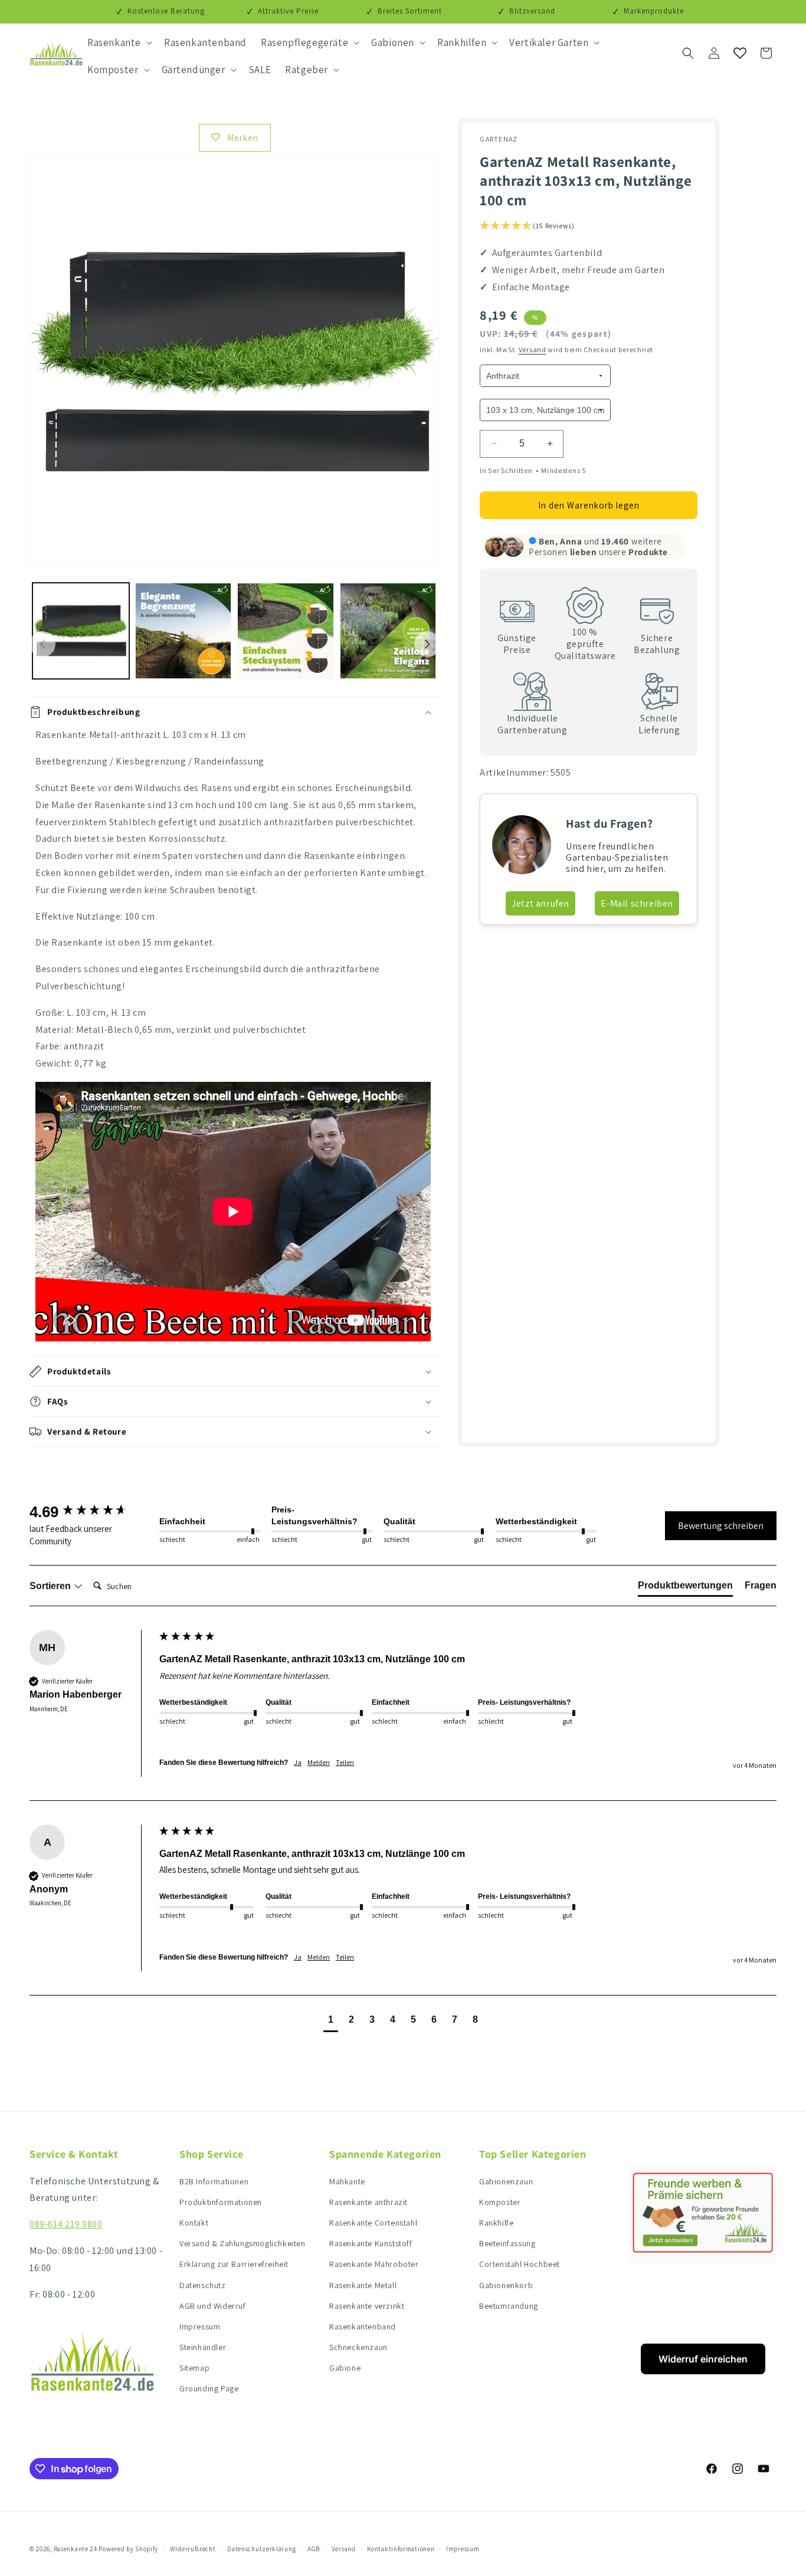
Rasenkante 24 (76, 2549)
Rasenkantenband (363, 2326)
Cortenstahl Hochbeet (520, 2264)
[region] (235, 1037)
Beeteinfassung (507, 2243)
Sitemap (194, 2368)
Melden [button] (319, 1762)
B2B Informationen (214, 2181)
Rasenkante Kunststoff (371, 2243)
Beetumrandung (509, 2306)
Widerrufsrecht (193, 2549)
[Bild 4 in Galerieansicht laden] (388, 631)
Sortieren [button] (51, 1586)
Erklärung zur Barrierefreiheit (234, 2264)
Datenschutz (203, 2285)
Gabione (345, 2368)
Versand (533, 350)
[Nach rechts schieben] (427, 644)
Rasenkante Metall (363, 2285)
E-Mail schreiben (637, 903)
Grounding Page (209, 2388)
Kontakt (194, 2223)
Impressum (200, 2326)
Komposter (500, 2202)
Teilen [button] (345, 1762)
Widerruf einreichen (703, 2359)
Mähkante (347, 2181)
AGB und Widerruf (213, 2306)
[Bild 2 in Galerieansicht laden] (184, 631)
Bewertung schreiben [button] (721, 1526)
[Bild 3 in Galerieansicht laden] (286, 631)
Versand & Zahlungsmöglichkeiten (243, 2243)
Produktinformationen (221, 2202)
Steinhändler (203, 2347)
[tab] (685, 1588)
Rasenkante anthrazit (368, 2202)
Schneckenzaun (358, 2347)
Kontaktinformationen (401, 2549)
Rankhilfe (496, 2223)
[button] (119, 42)
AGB (314, 2549)
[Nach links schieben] (42, 644)
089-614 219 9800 (66, 2224)
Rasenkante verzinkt (367, 2306)
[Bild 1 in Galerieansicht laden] (81, 631)
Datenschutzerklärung (261, 2549)
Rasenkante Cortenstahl (373, 2223)
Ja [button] (298, 1762)
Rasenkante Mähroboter (374, 2264)
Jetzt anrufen (540, 903)
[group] (91, 1512)
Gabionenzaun (506, 2181)
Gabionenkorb (506, 2285)
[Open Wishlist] (740, 53)
